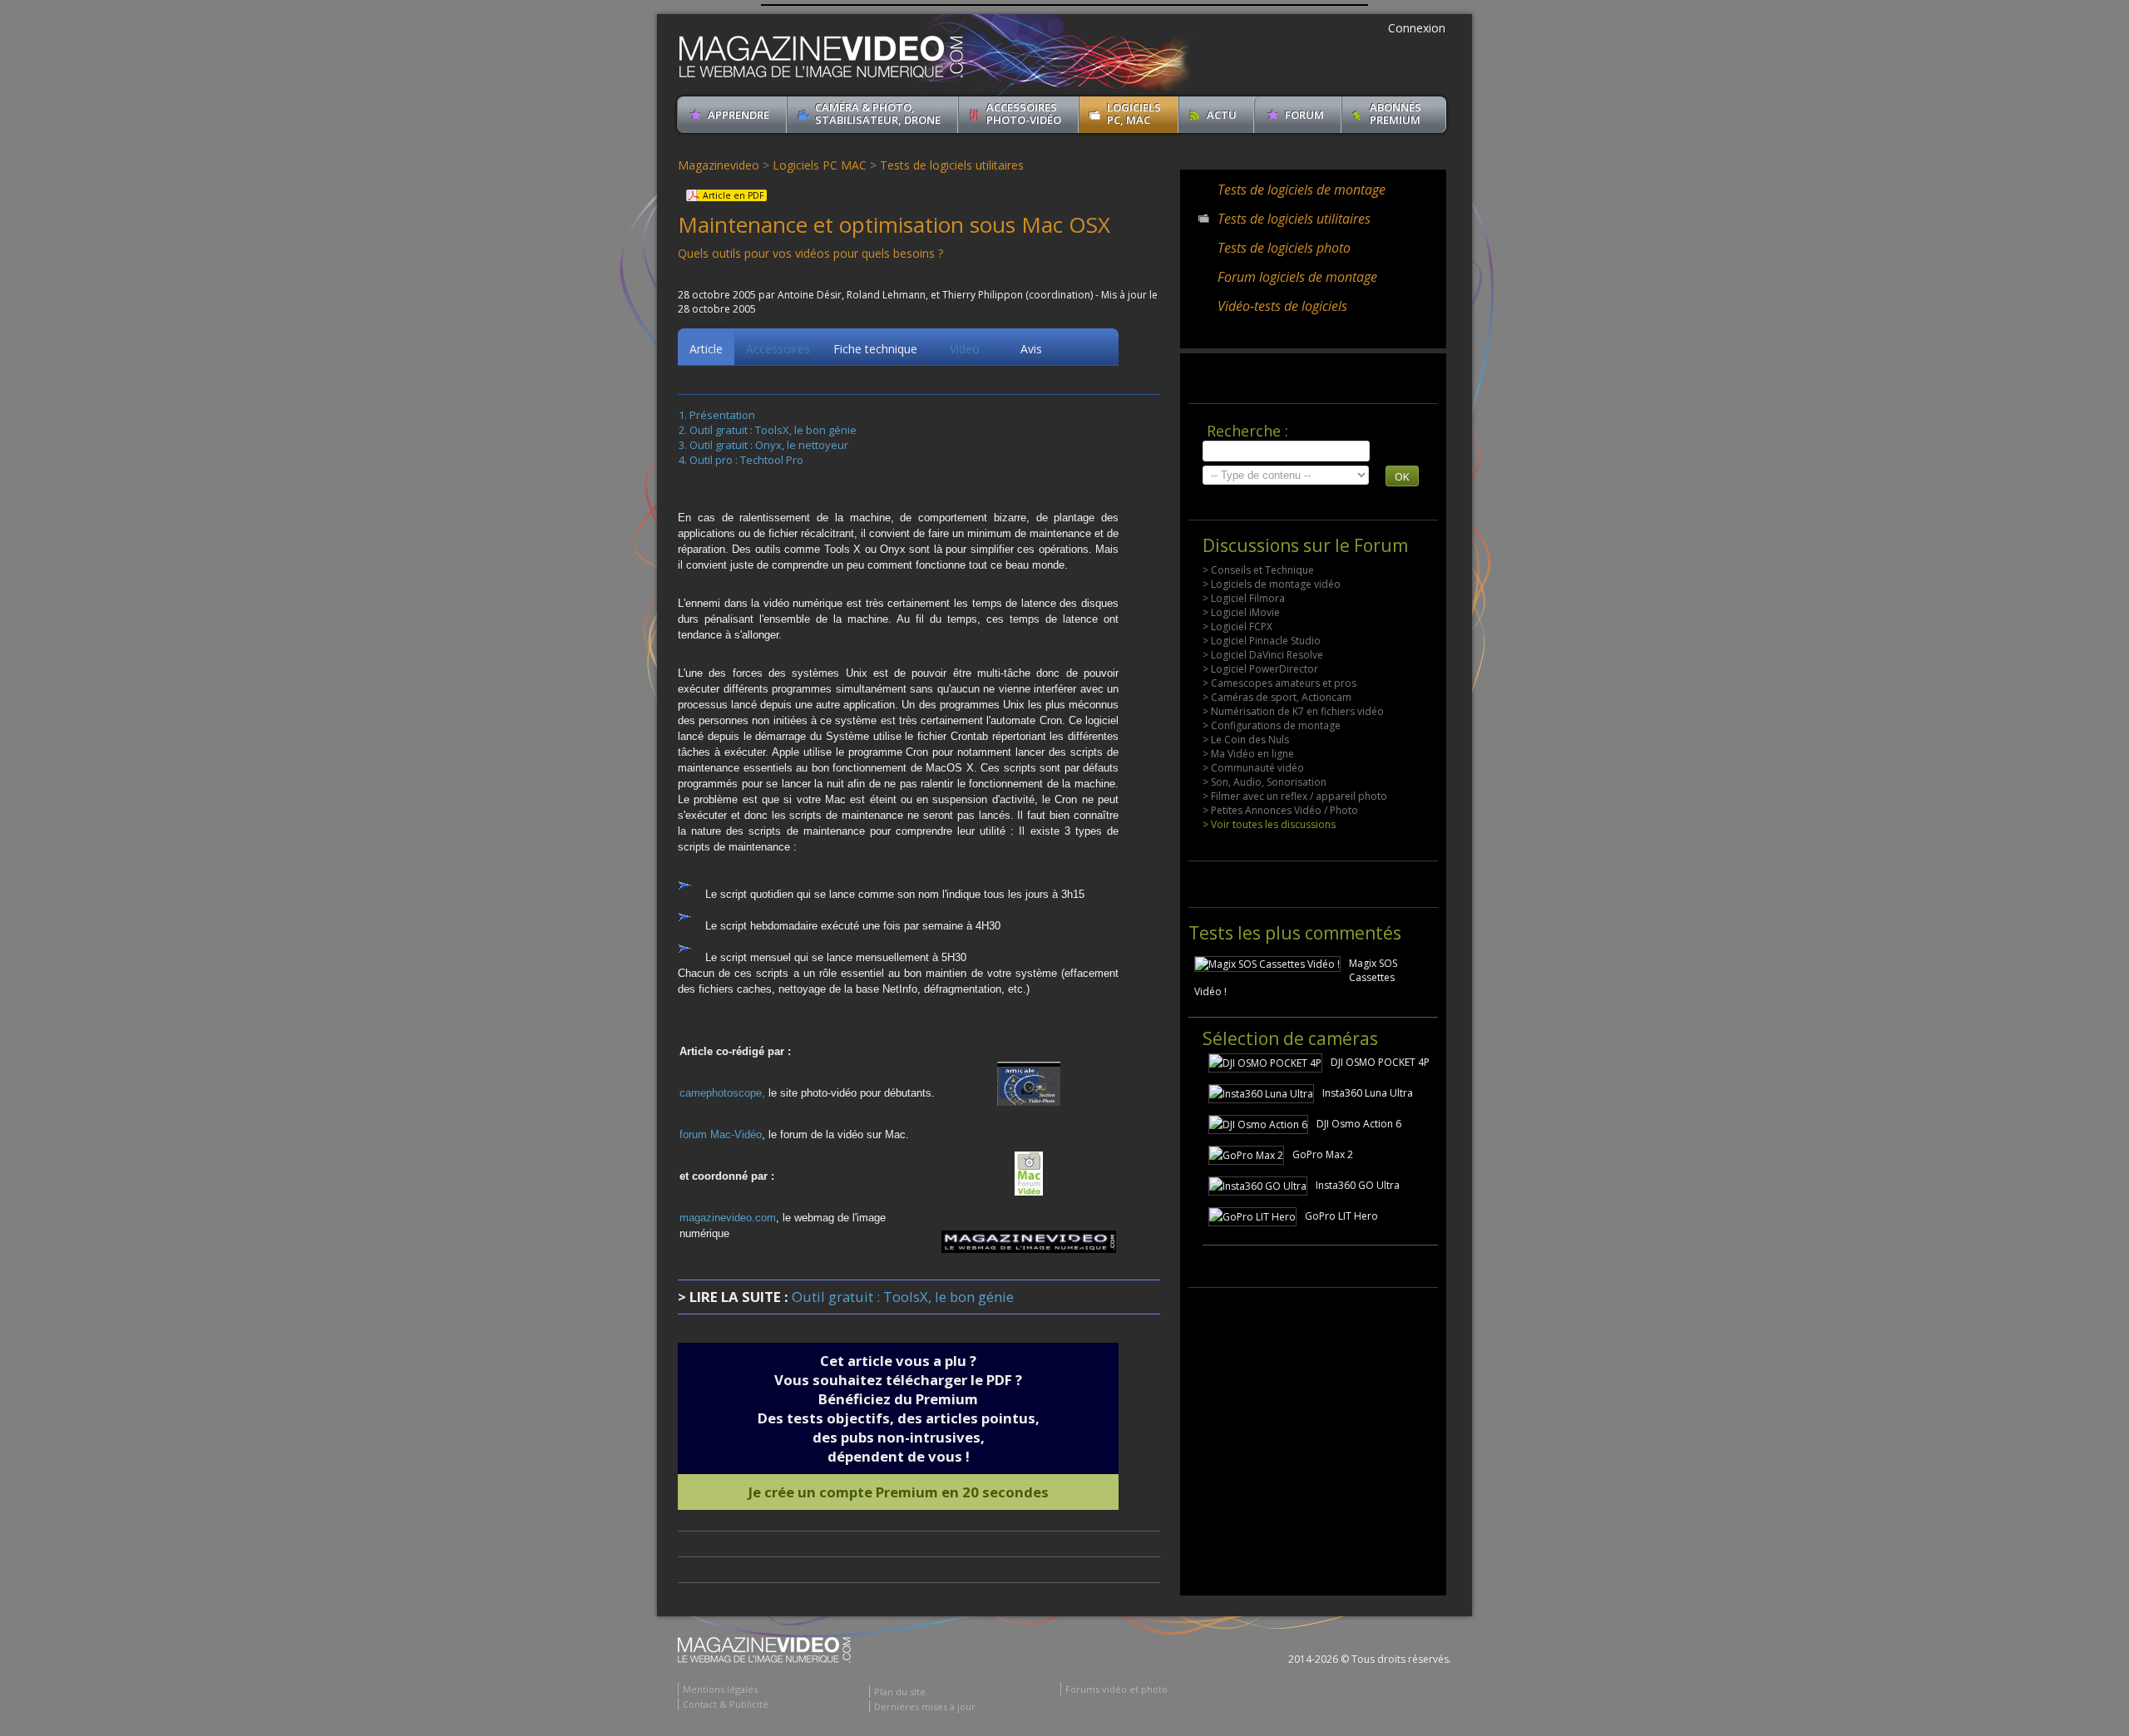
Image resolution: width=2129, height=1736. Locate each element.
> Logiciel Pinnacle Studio (1262, 641)
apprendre (738, 115)
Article (706, 349)
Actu (1222, 115)
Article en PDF (733, 195)
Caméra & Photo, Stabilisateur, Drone (878, 113)
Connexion (1417, 28)
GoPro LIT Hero (1341, 1216)
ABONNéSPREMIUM (1395, 113)
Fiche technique (875, 349)
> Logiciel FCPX (1237, 626)
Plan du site (900, 1692)
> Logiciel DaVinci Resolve (1263, 655)
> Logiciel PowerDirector (1260, 669)
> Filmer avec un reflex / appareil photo (1295, 796)
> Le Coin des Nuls (1246, 740)
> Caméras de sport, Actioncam (1277, 697)
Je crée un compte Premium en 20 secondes (899, 1492)
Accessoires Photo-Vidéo (1024, 113)
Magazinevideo (719, 165)
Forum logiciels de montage (1297, 277)
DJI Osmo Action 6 (1359, 1124)
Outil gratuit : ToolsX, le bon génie (773, 430)
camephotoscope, (724, 1093)
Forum (1304, 115)
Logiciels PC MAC (820, 165)
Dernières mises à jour (925, 1706)
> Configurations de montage (1272, 725)
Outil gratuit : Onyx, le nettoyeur (769, 445)
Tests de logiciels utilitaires (952, 165)
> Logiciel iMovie (1241, 612)
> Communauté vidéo (1253, 768)
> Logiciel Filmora (1244, 598)
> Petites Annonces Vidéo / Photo (1280, 810)
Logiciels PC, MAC (1134, 113)
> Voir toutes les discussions (1269, 824)
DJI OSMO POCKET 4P (1380, 1062)
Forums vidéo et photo (1116, 1689)
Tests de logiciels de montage (1302, 190)
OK (1402, 476)
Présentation (722, 415)
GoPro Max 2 (1323, 1154)
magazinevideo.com (728, 1218)
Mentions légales (720, 1689)
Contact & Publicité (726, 1704)
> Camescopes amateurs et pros (1279, 683)
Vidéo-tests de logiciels (1282, 306)
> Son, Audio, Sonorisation (1265, 782)
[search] (1286, 451)
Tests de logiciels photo (1284, 248)
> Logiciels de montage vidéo (1272, 584)
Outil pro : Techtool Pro (746, 460)
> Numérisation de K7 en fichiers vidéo (1293, 711)
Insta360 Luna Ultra (1368, 1093)
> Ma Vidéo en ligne (1248, 754)
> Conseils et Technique (1258, 570)
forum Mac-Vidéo (721, 1134)
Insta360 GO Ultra (1358, 1185)
